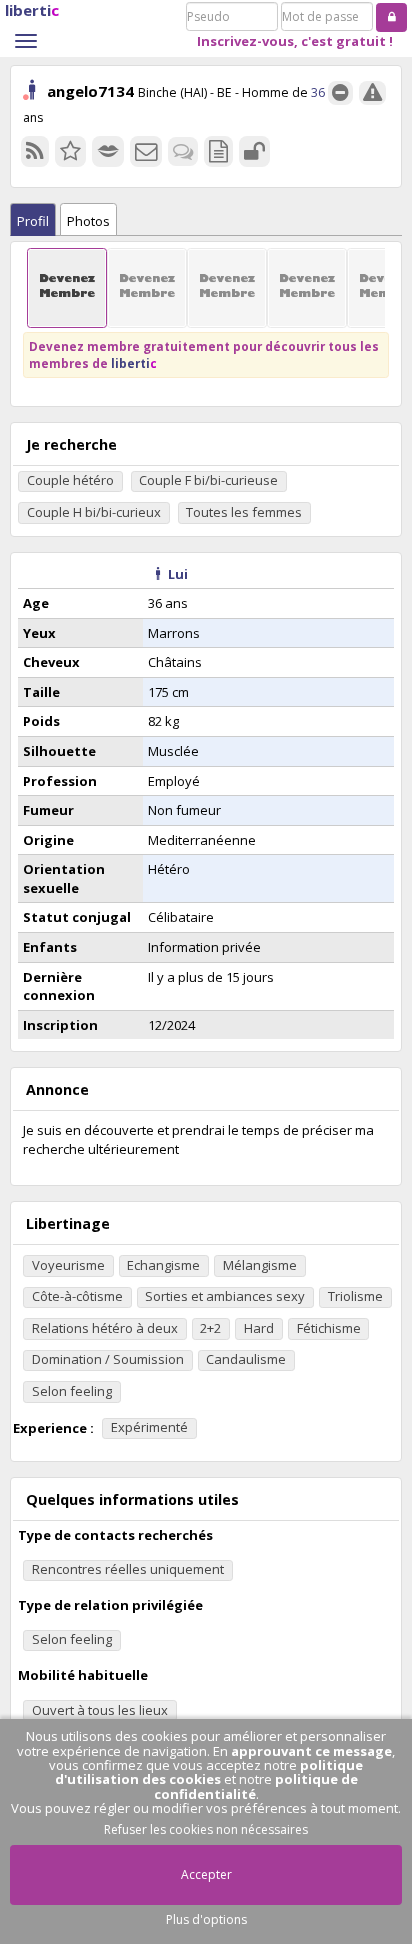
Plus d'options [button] (206, 1919)
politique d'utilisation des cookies (209, 1772)
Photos (88, 221)
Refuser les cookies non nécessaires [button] (206, 1829)
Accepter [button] (206, 1874)
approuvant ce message (311, 1751)
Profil (33, 221)
